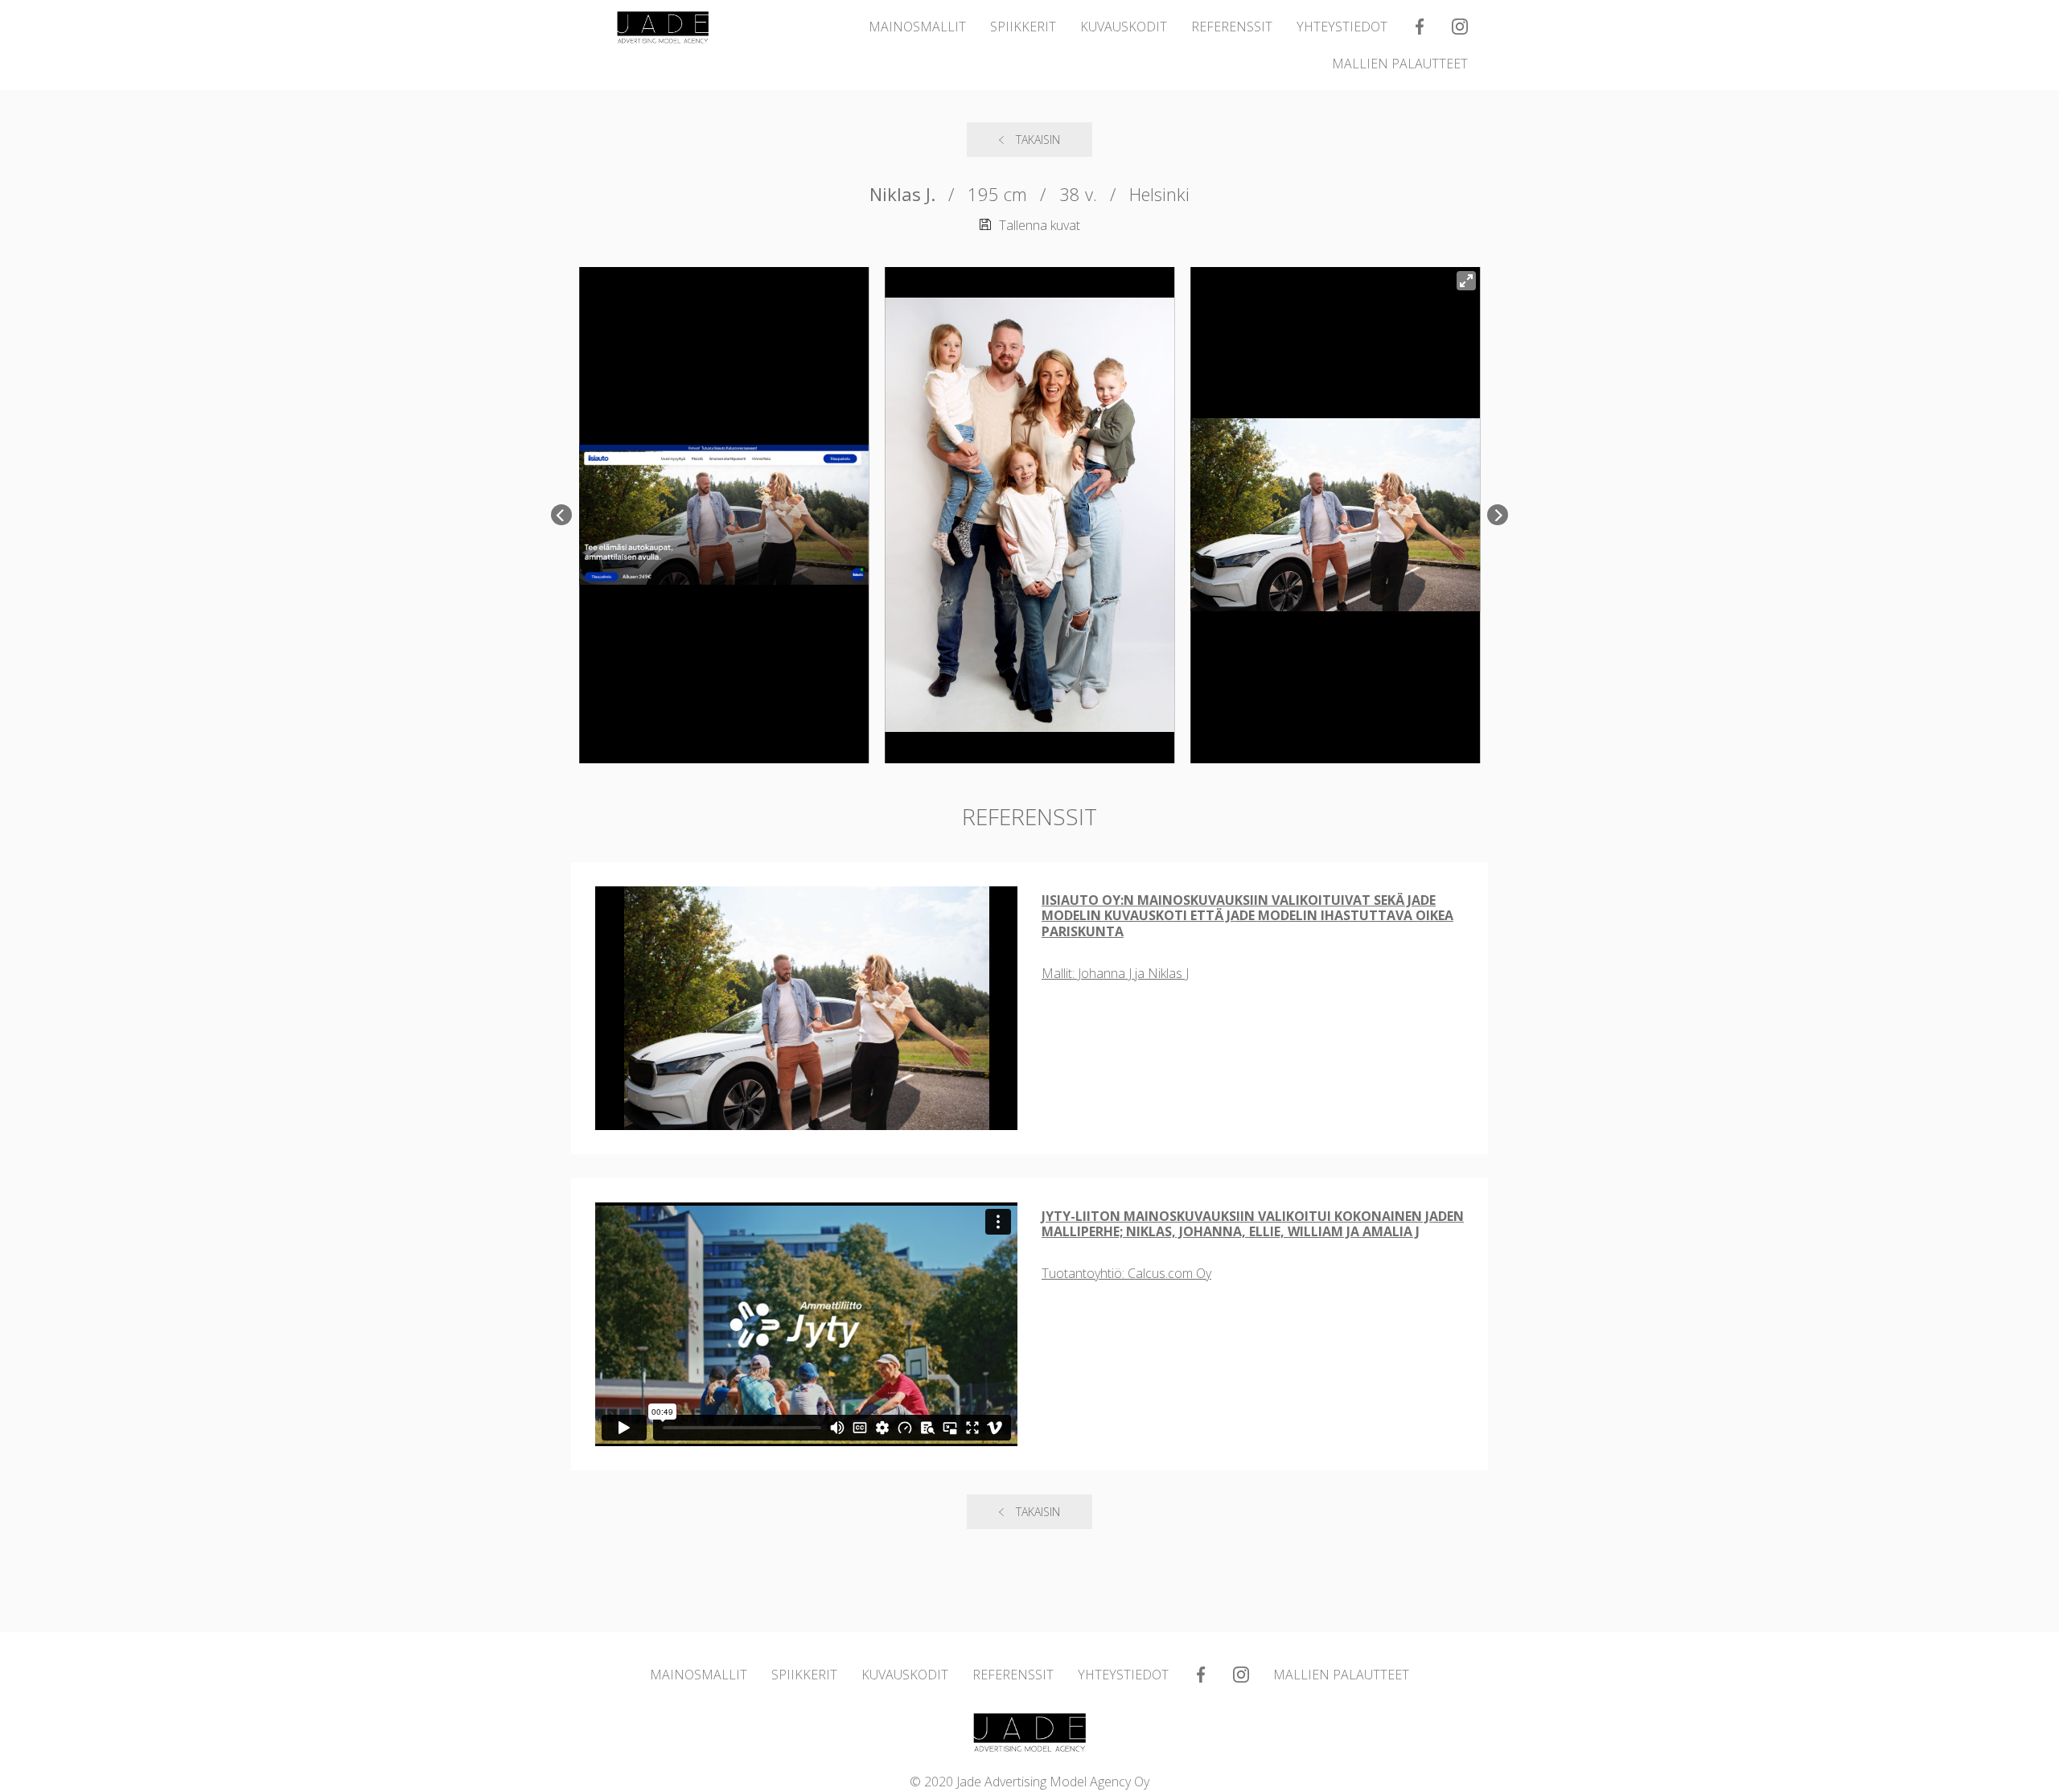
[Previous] (561, 515)
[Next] (1498, 515)
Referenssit (1232, 27)
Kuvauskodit (1124, 27)
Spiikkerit (1023, 27)
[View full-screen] (1466, 281)
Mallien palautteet (1400, 64)
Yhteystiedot (1342, 27)
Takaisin (1038, 140)
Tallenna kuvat (1040, 225)
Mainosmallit (917, 27)
